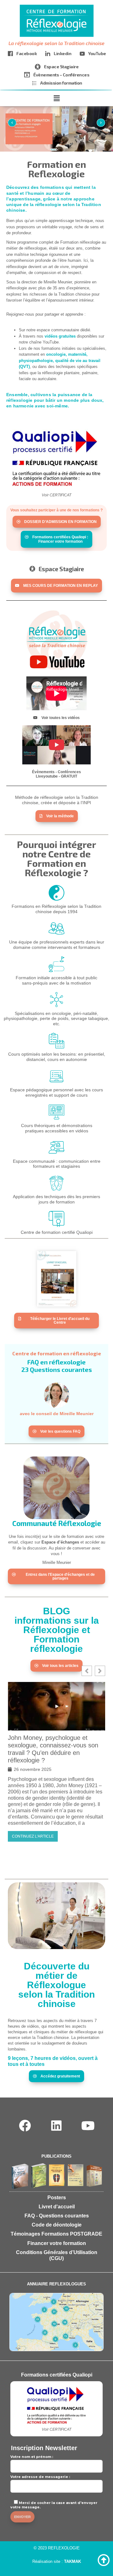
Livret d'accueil (57, 2207)
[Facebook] (25, 2126)
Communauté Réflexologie (57, 1523)
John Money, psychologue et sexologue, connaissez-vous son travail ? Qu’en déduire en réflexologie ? (53, 1749)
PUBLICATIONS (56, 2156)
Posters (57, 2198)
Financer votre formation (57, 2243)
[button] (56, 99)
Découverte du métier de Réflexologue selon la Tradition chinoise (56, 1985)
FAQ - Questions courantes (57, 2216)
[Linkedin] (57, 2126)
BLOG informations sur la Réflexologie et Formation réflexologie (57, 1630)
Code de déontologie (57, 2225)
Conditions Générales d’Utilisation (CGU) (57, 2255)
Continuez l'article (33, 1836)
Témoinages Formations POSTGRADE (56, 2234)
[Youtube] (88, 2126)
